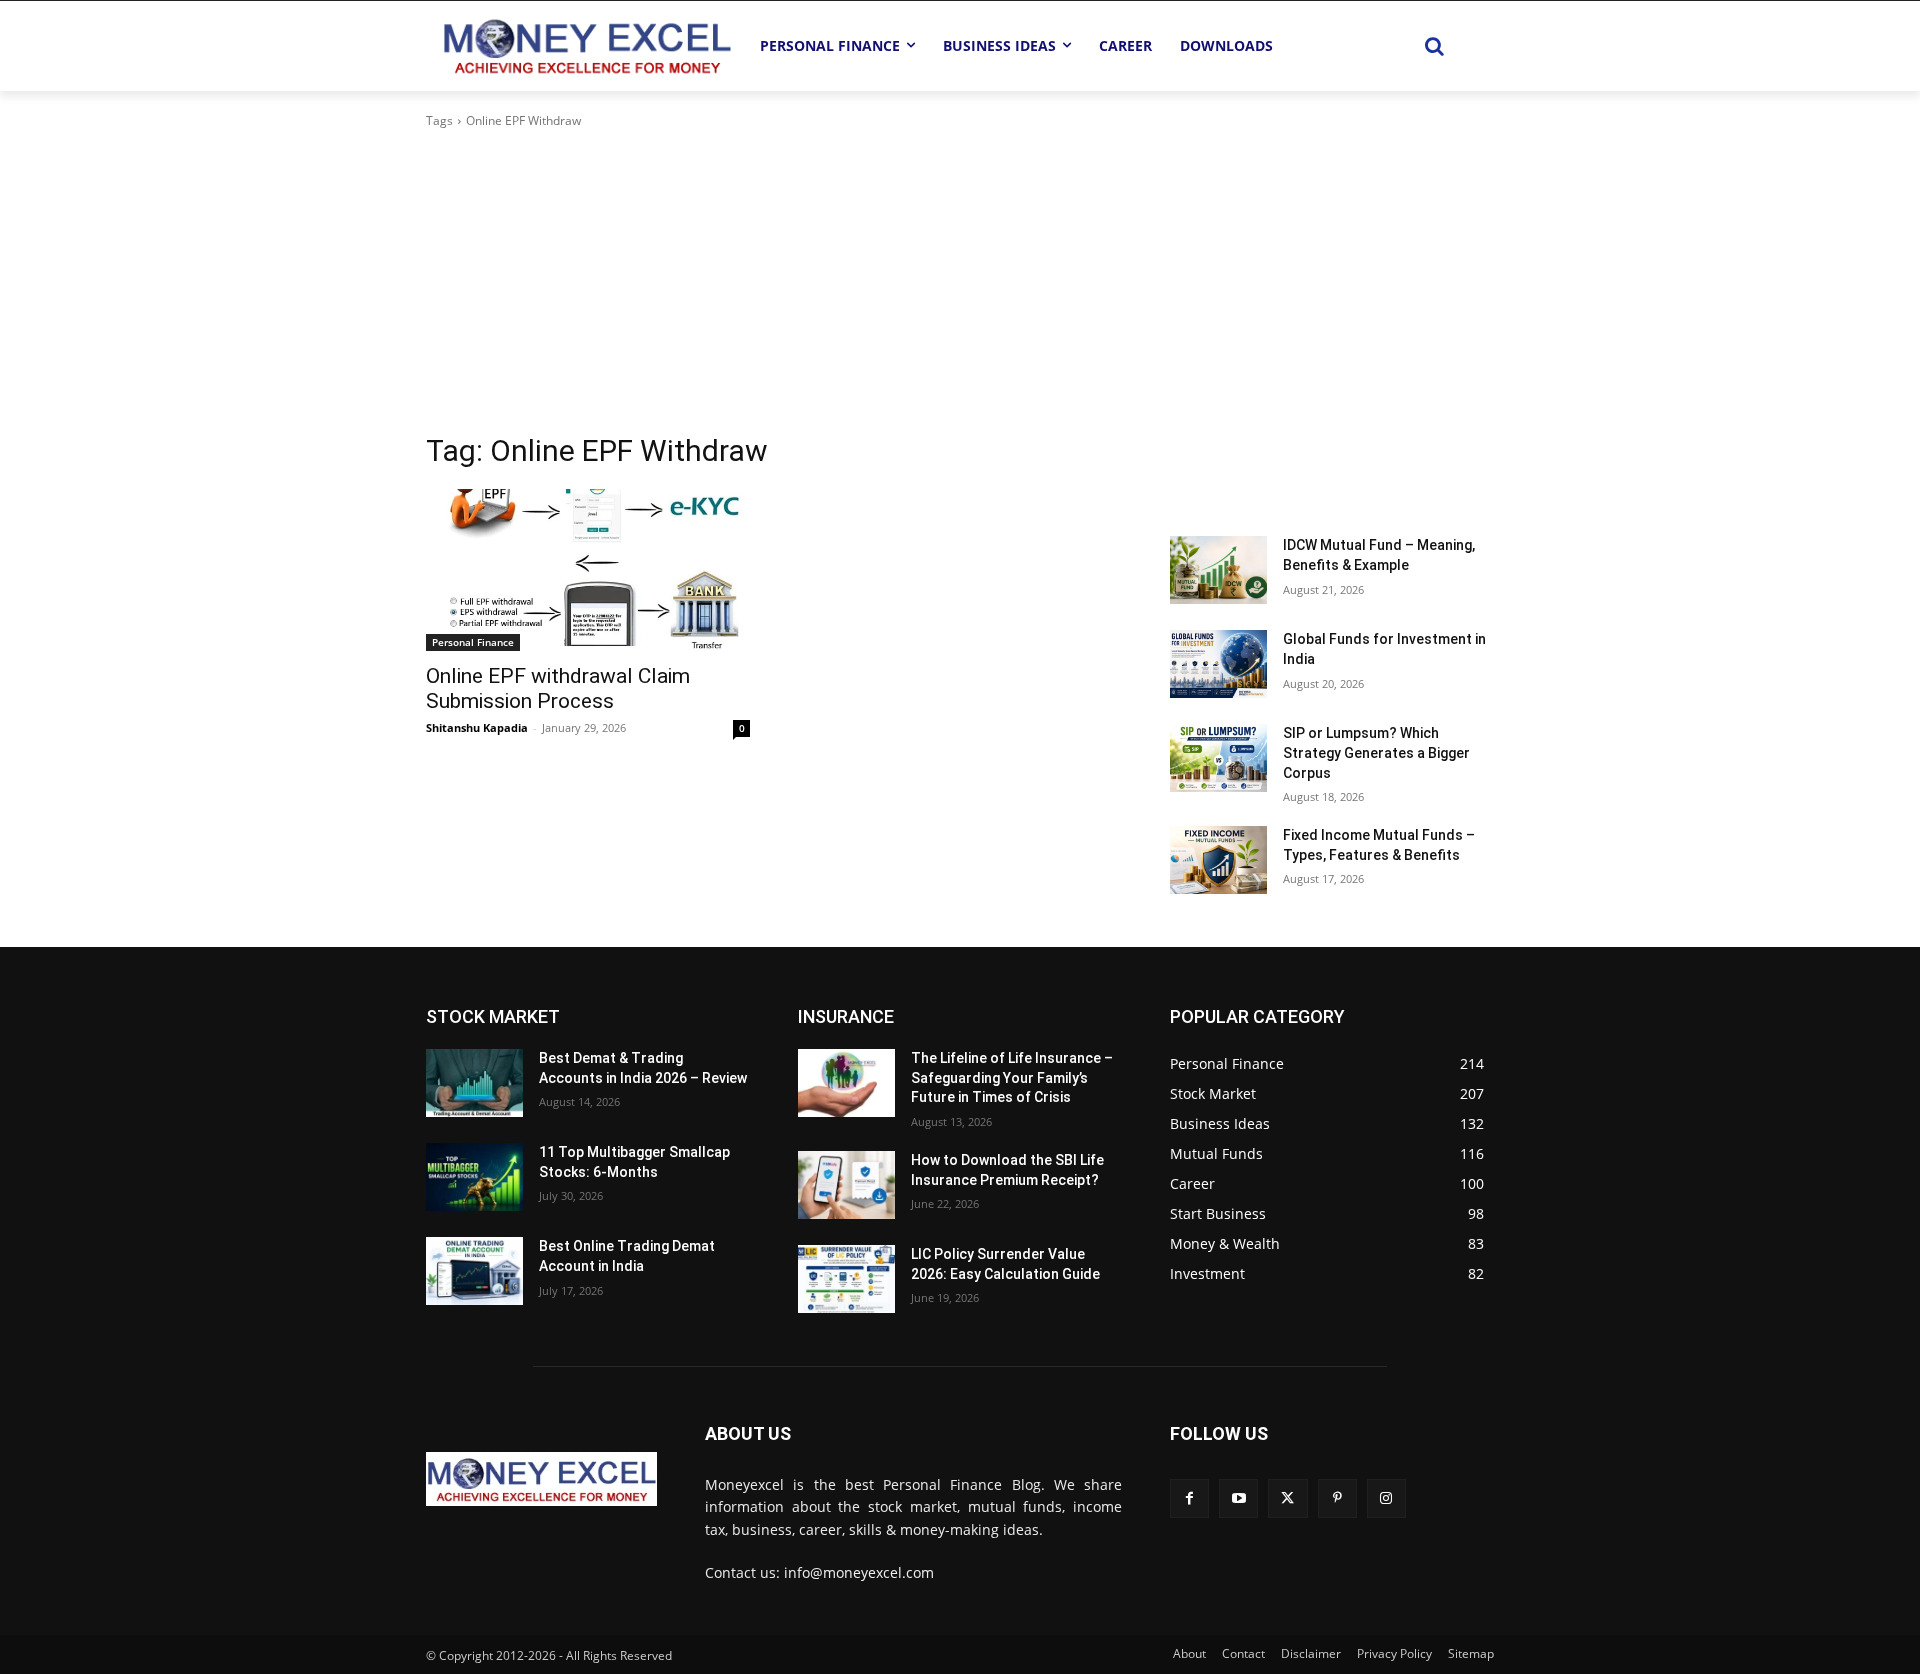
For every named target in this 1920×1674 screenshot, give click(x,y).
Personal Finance (473, 642)
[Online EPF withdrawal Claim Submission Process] (588, 570)
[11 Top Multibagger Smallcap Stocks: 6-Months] (474, 1177)
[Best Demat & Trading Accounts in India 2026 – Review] (474, 1083)
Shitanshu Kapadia (477, 727)
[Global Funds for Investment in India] (1218, 664)
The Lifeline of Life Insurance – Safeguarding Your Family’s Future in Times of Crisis (1012, 1077)
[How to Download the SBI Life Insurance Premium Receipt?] (846, 1185)
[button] (1434, 46)
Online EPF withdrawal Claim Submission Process (558, 688)
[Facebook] (1189, 1498)
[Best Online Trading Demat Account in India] (474, 1271)
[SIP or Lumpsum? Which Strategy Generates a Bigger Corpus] (1218, 758)
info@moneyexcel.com (859, 1572)
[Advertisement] (960, 281)
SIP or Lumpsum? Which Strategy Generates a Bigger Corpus (1376, 752)
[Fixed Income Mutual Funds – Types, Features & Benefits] (1218, 860)
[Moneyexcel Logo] (586, 45)
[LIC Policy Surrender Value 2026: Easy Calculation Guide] (846, 1279)
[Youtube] (1238, 1498)
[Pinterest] (1337, 1498)
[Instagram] (1386, 1498)
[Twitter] (1287, 1498)
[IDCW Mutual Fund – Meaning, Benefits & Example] (1218, 570)
